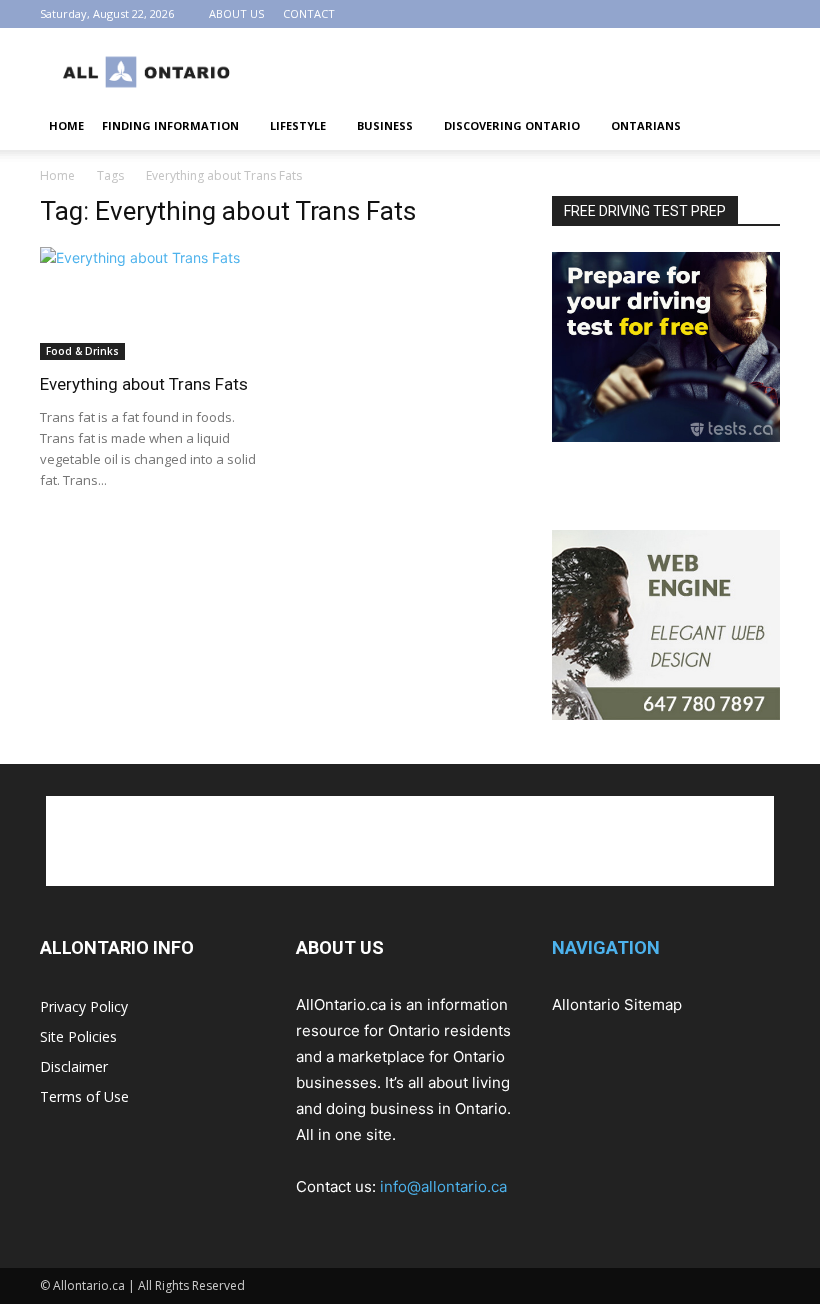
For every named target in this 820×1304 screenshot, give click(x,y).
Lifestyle (298, 125)
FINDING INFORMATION (170, 125)
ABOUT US (236, 13)
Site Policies (78, 1036)
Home (57, 175)
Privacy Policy (84, 1006)
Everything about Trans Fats (144, 384)
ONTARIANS (646, 125)
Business (385, 125)
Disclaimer (74, 1066)
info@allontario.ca (443, 1186)
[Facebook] (732, 14)
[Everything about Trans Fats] (154, 303)
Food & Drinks (82, 351)
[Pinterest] (765, 14)
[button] (756, 126)
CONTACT (309, 13)
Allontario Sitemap (617, 1004)
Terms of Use (84, 1096)
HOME (66, 125)
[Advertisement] (545, 72)
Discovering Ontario (512, 125)
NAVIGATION (606, 947)
